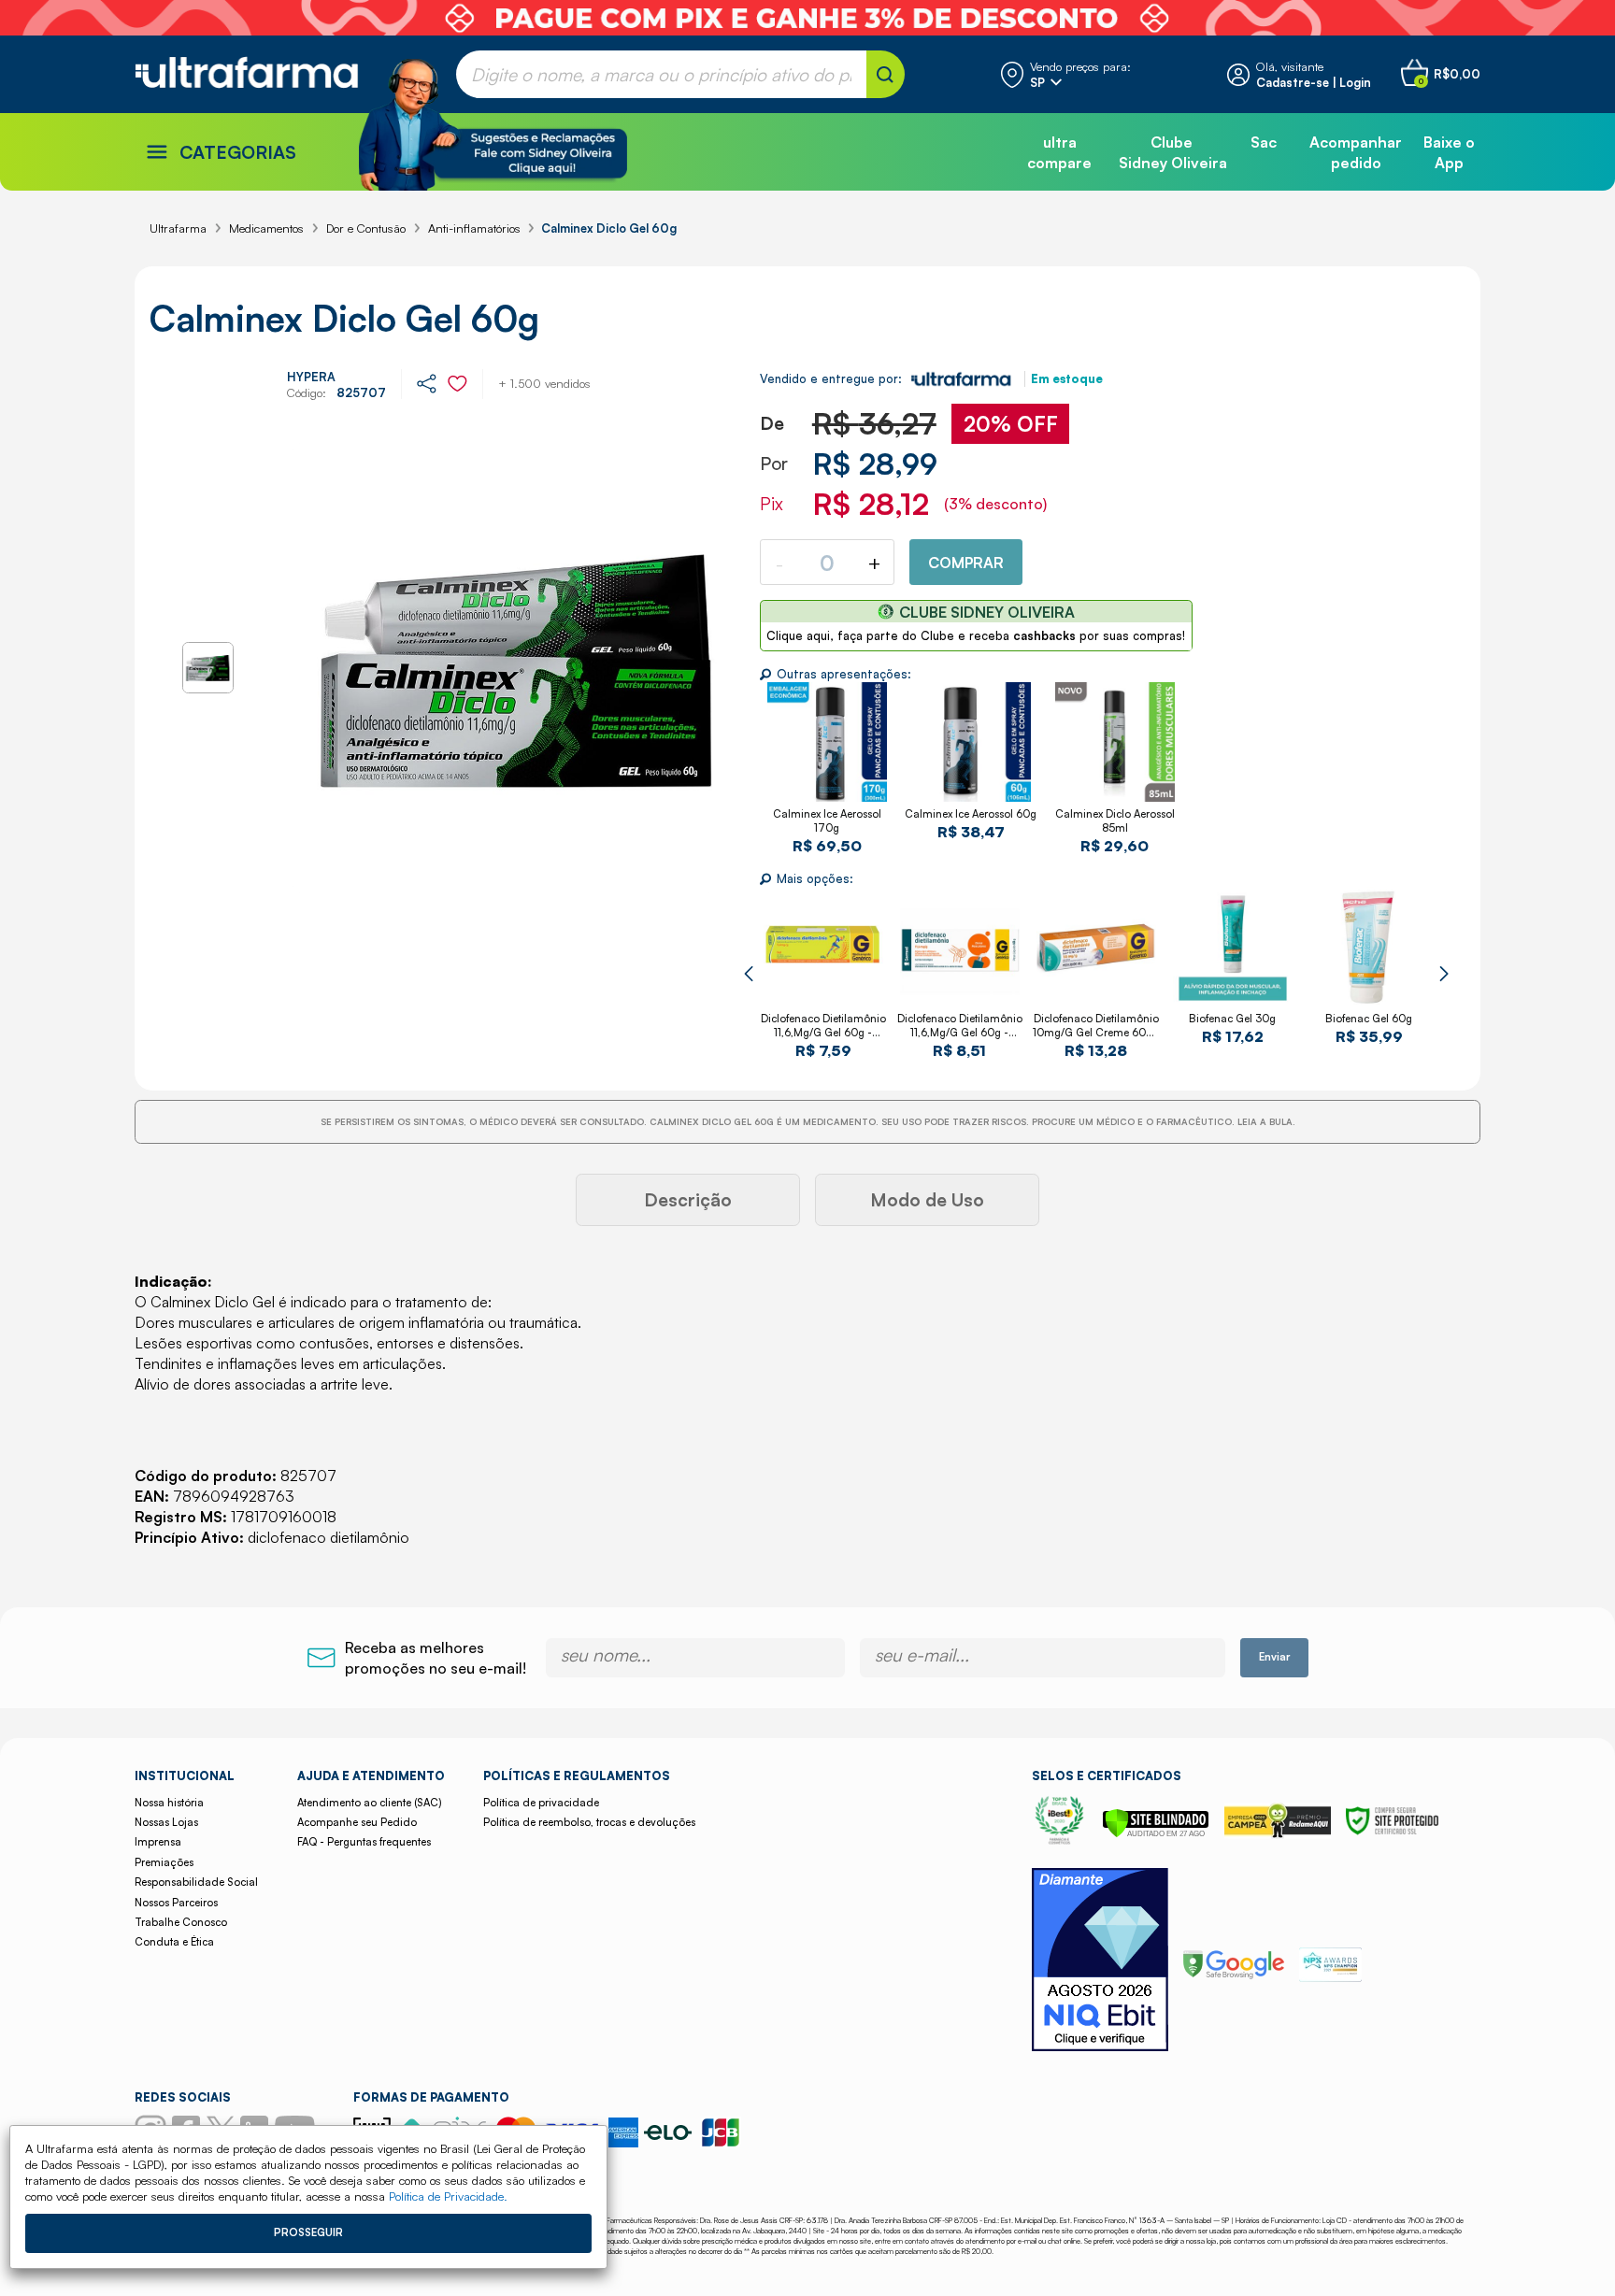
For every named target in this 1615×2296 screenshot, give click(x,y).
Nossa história (169, 1803)
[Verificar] (1156, 1833)
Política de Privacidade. (448, 2196)
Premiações (164, 1862)
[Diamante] (1100, 1962)
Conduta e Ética (174, 1942)
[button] (748, 974)
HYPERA (311, 377)
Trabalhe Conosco (181, 1922)
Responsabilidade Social (196, 1882)
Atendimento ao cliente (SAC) (369, 1803)
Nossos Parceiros (176, 1903)
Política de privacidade (541, 1803)
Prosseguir (308, 2232)
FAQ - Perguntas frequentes (364, 1842)
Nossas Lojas (166, 1822)
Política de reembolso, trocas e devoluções (589, 1822)
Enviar (1274, 1657)
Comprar (966, 563)
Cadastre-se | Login (1314, 82)
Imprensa (158, 1842)
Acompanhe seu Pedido (357, 1822)
